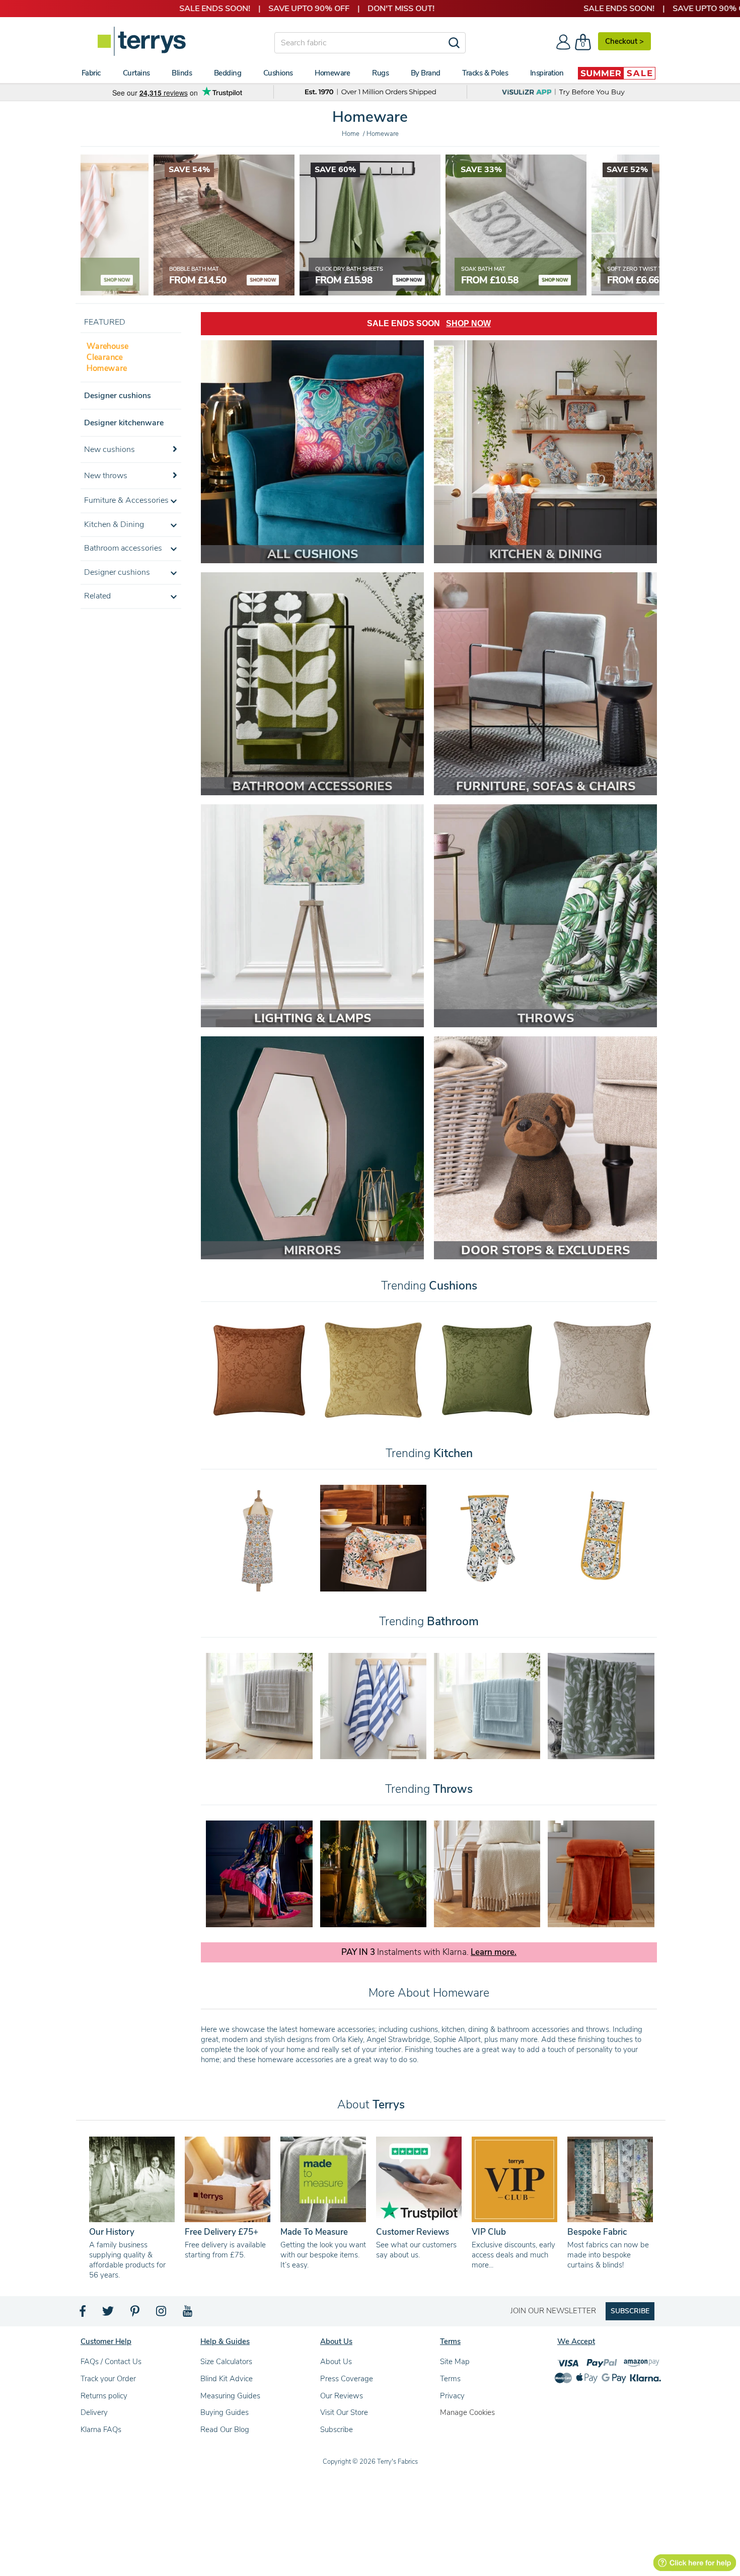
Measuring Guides (230, 2396)
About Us (336, 2362)
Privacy (452, 2396)
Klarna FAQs (101, 2430)
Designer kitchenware (124, 423)
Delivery (94, 2412)
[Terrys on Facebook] (83, 2314)
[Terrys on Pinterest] (135, 2314)
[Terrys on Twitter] (109, 2314)
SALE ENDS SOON (429, 323)
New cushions (109, 449)
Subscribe (337, 2430)
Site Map (455, 2362)
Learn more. (494, 1952)
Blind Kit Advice (227, 2379)
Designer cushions (118, 396)
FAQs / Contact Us (111, 2362)
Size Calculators (226, 2362)
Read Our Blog (225, 2430)
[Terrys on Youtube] (189, 2314)
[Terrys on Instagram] (162, 2314)
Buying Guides (225, 2412)
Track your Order (108, 2379)
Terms (450, 2379)
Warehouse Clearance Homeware (107, 357)
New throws (106, 476)
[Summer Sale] (617, 73)
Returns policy (104, 2396)
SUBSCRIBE (630, 2311)
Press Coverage (347, 2379)
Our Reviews (342, 2396)
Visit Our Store (344, 2412)
